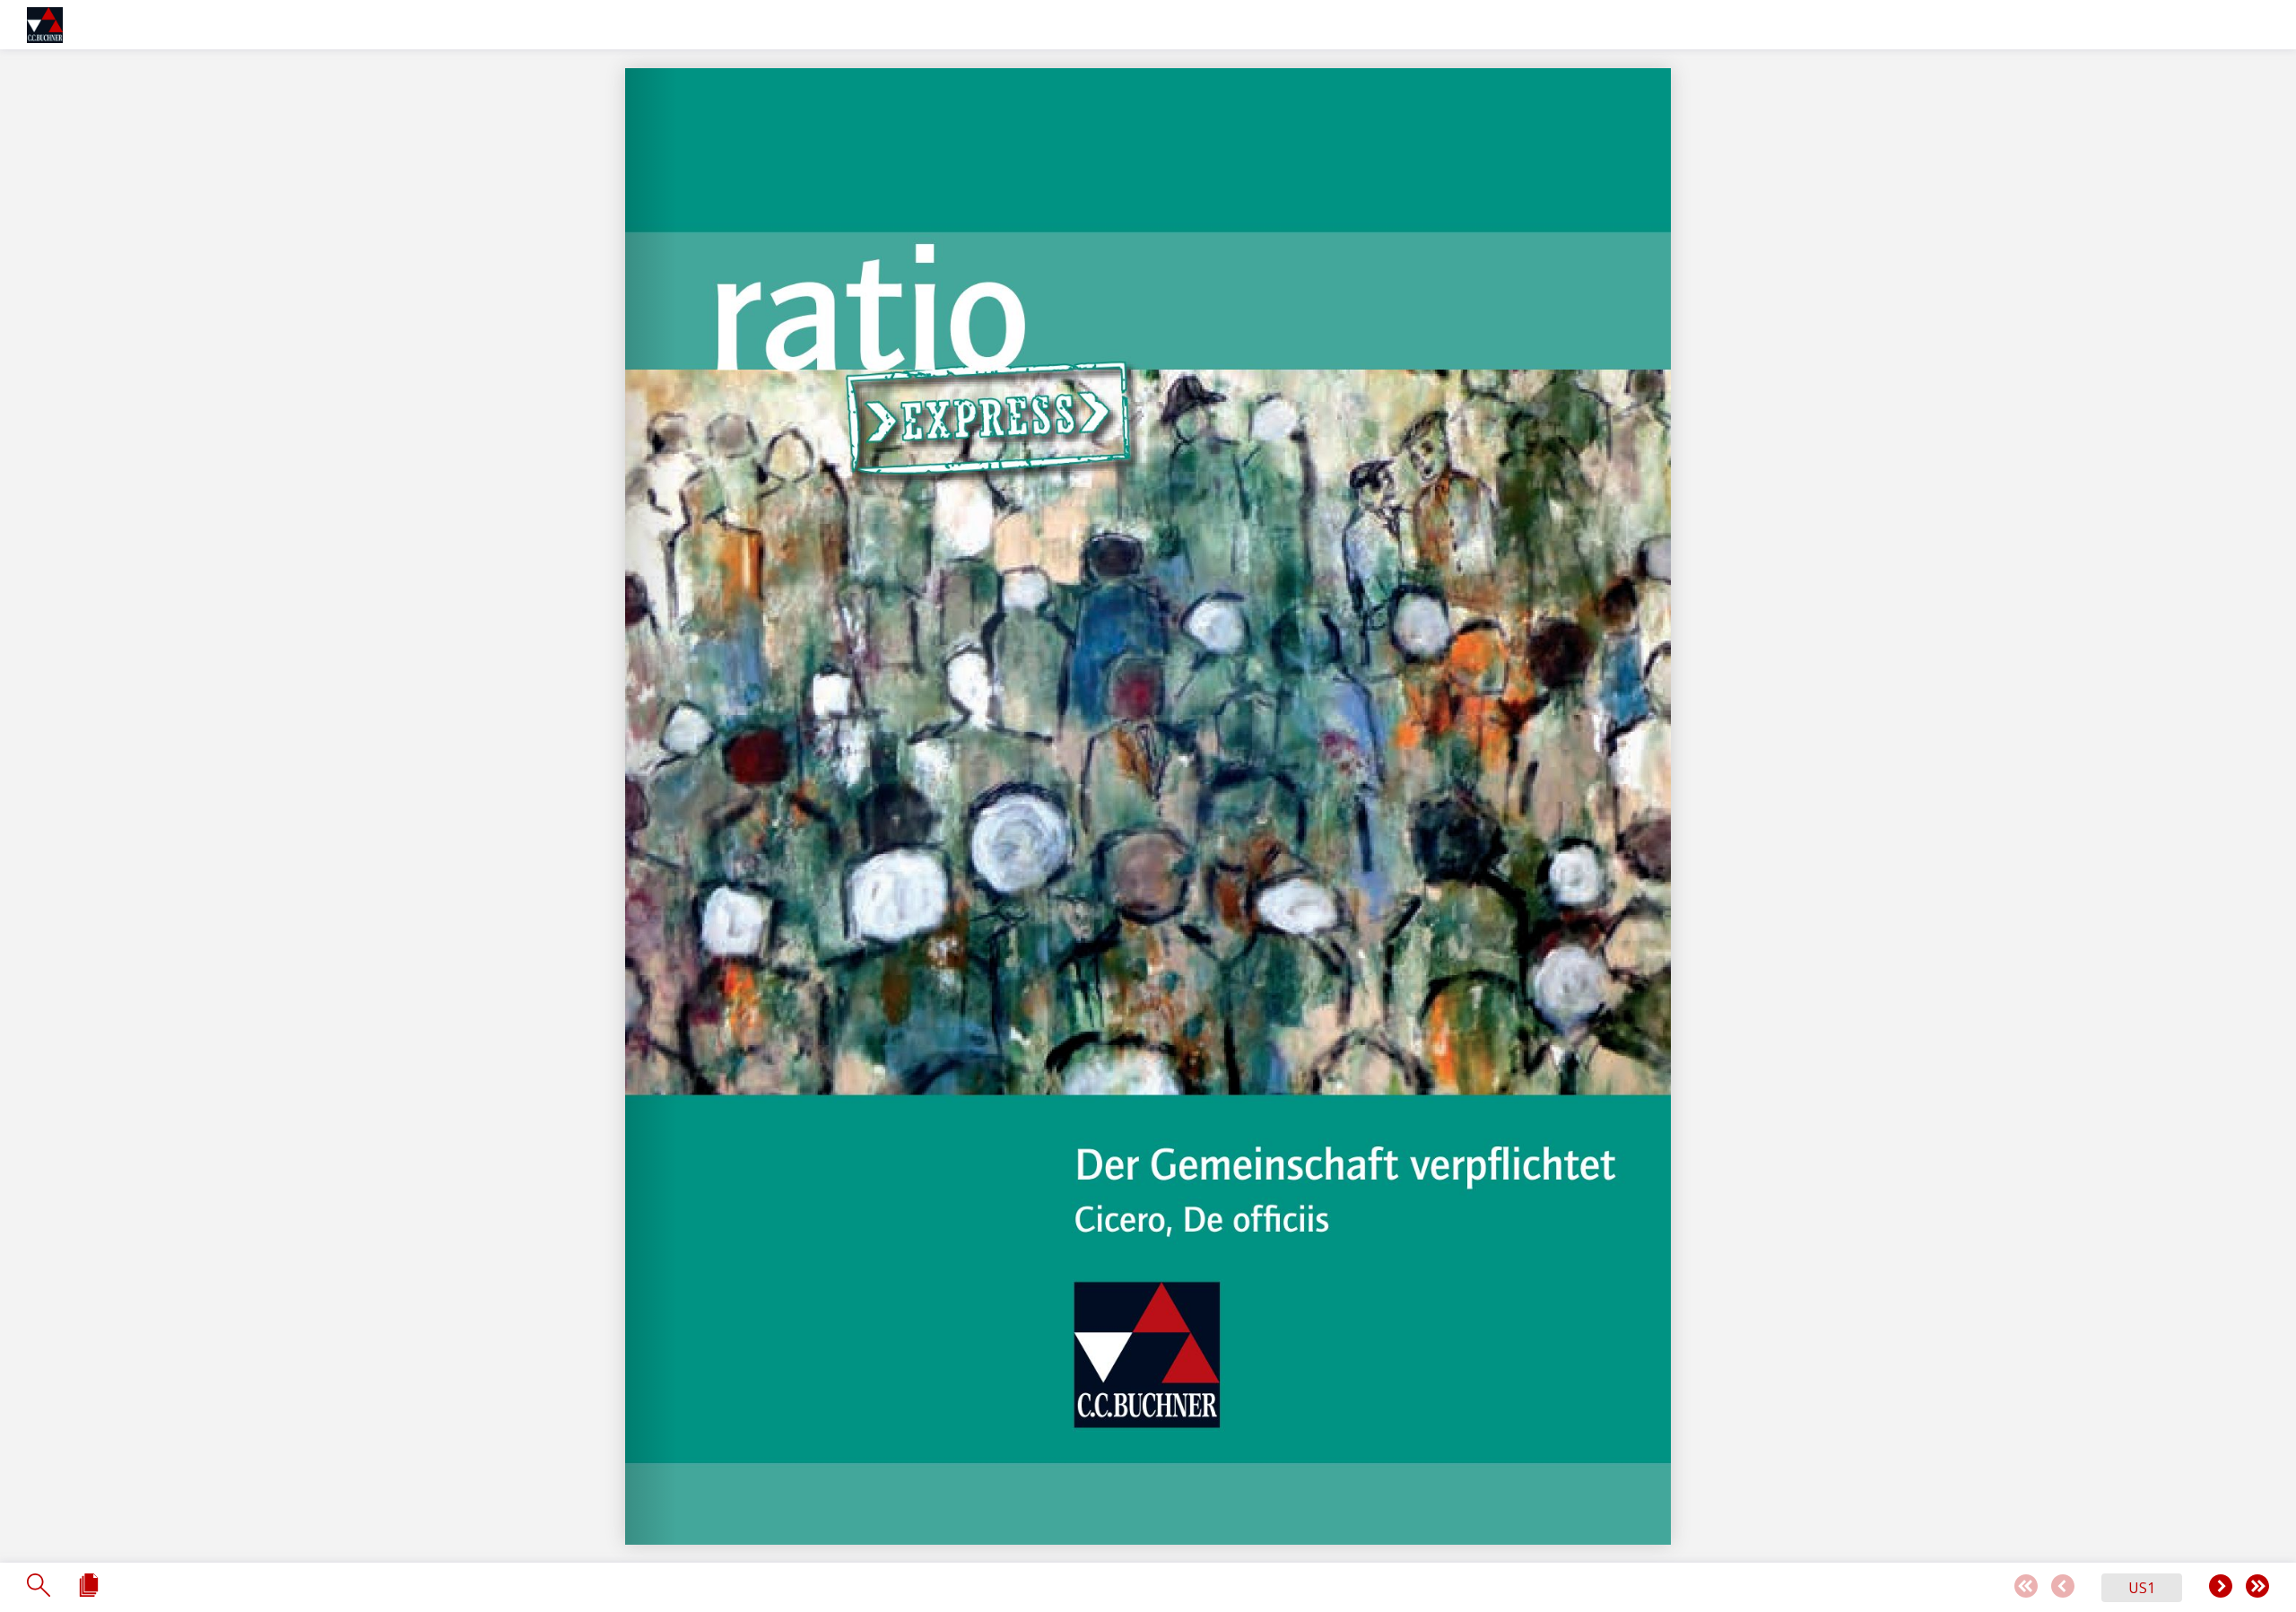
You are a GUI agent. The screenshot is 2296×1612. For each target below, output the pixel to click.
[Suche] (39, 1586)
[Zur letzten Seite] (2257, 1587)
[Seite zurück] (2063, 1587)
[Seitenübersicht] (89, 1586)
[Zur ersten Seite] (2026, 1587)
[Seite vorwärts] (2221, 1587)
